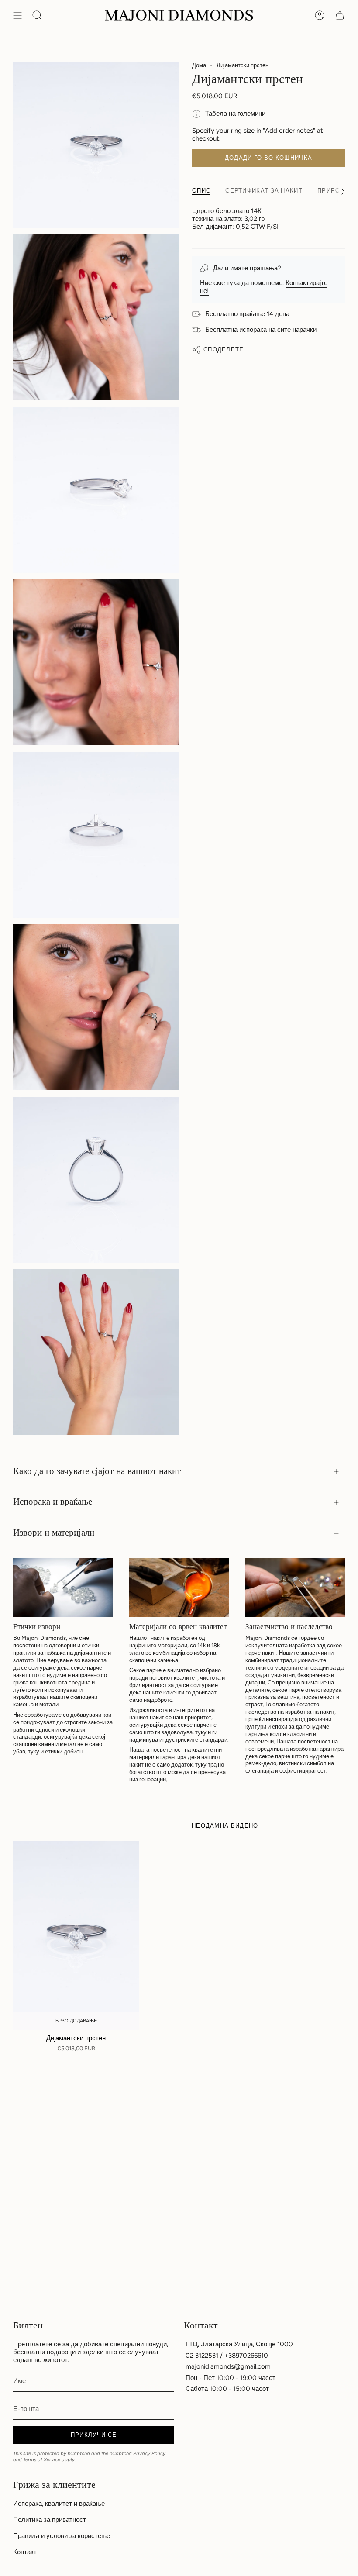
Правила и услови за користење (62, 2536)
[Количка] (340, 15)
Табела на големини (235, 114)
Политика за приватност (50, 2520)
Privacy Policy (149, 2453)
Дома (199, 65)
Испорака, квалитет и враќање (59, 2504)
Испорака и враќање (53, 1502)
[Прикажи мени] (17, 15)
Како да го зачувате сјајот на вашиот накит (97, 1471)
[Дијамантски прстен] (76, 1935)
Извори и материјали (54, 1533)
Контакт (25, 2552)
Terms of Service (42, 2459)
